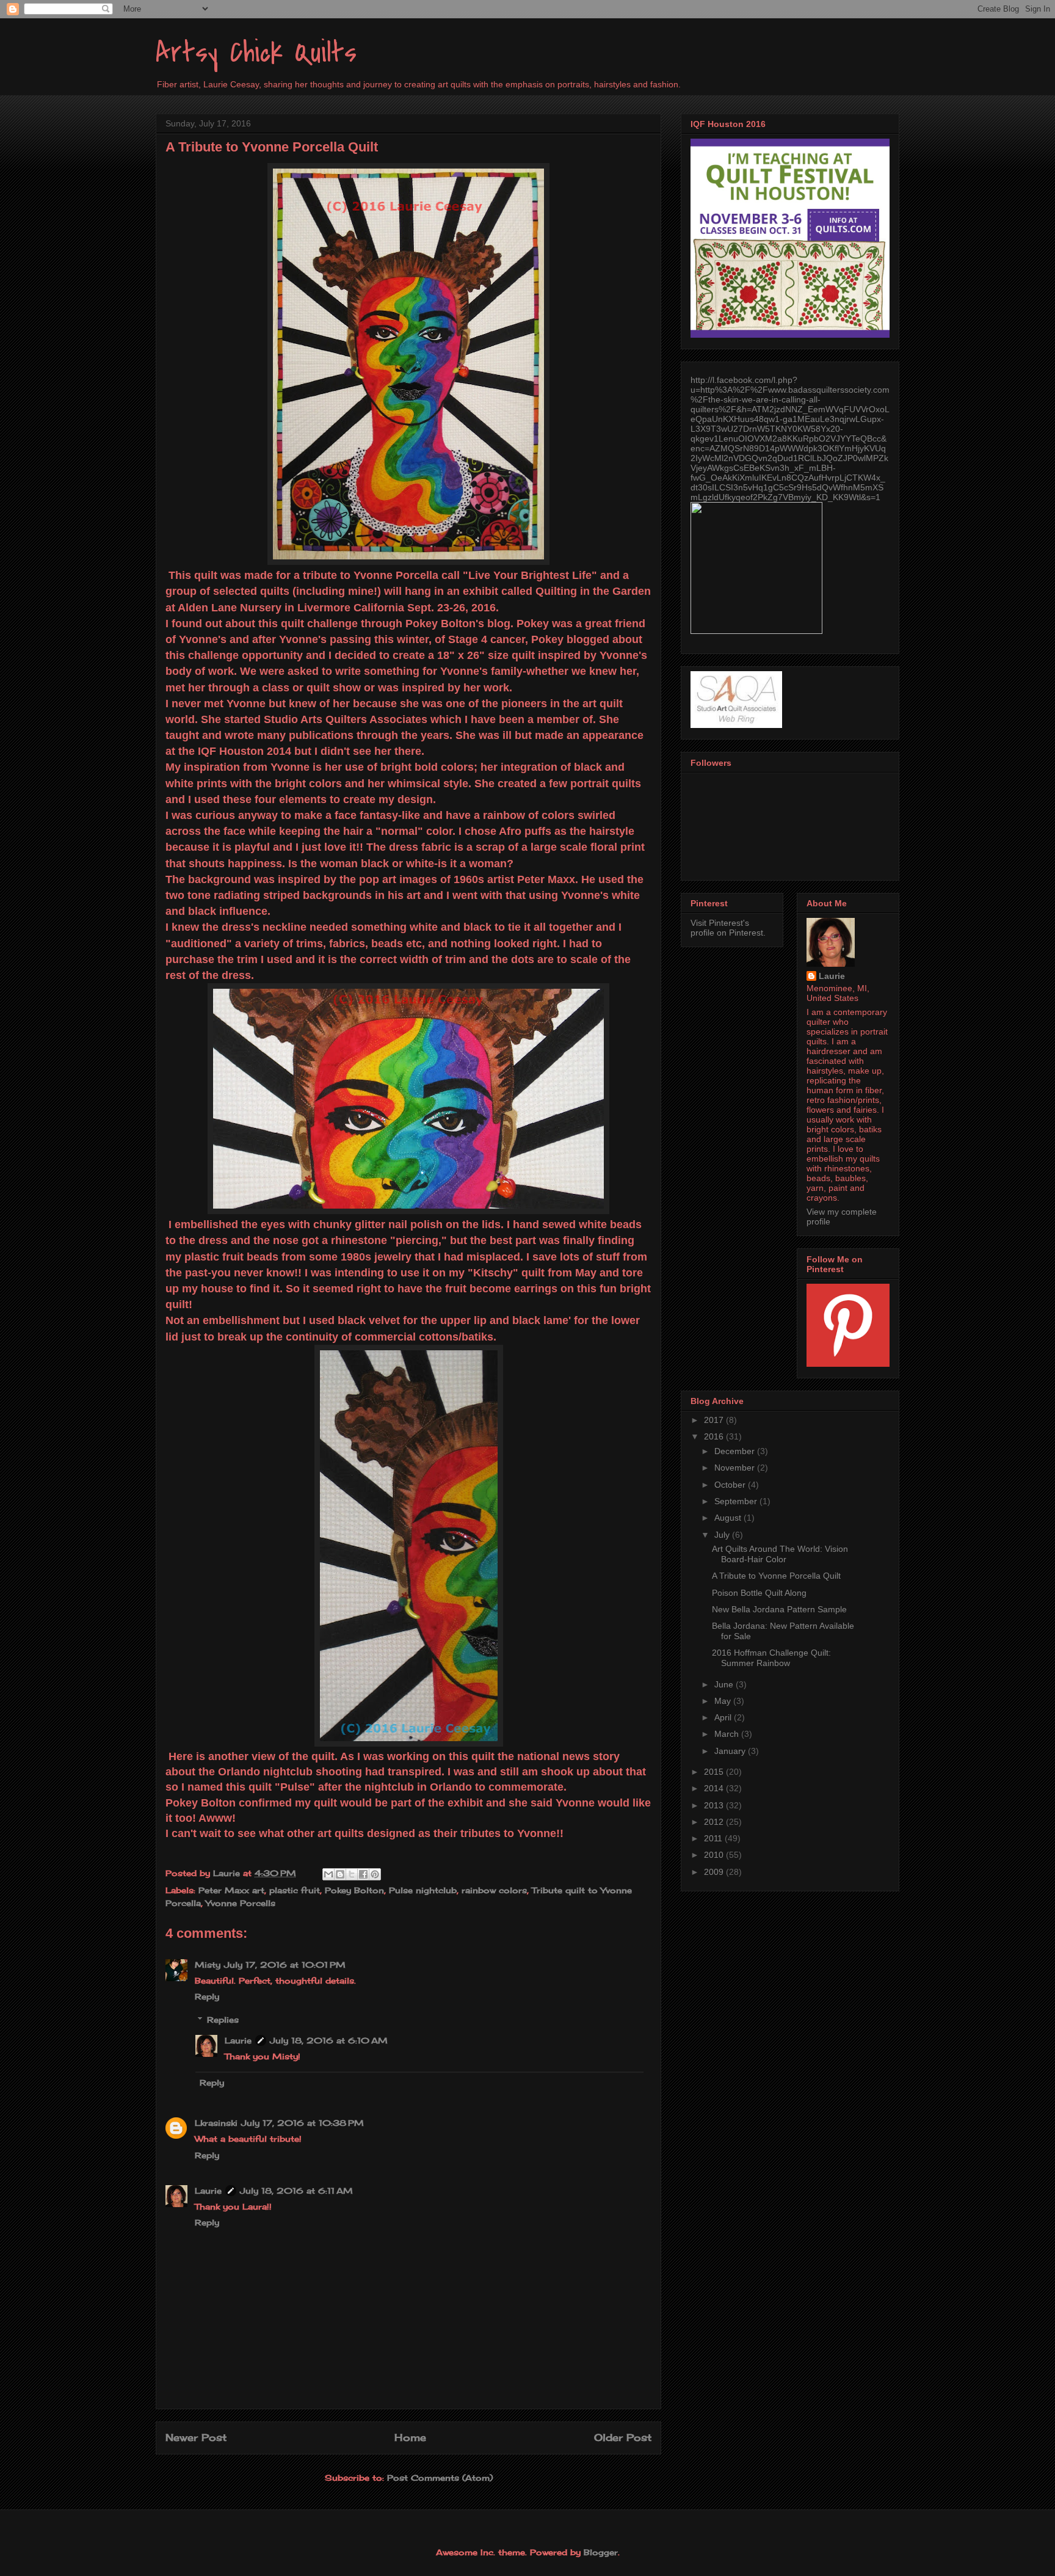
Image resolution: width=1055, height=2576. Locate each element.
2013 (715, 1805)
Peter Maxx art (231, 1890)
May (724, 1701)
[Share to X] (352, 1874)
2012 (715, 1822)
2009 (715, 1872)
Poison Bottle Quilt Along (759, 1593)
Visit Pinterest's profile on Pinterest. (728, 928)
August (729, 1518)
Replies (223, 2020)
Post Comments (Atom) (440, 2478)
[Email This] (328, 1874)
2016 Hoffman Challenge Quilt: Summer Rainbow (771, 1658)
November (736, 1468)
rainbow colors (494, 1890)
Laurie (238, 2040)
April (724, 1717)
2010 (715, 1855)
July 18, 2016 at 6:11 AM (296, 2191)
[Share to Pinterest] (375, 1874)
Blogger (601, 2552)
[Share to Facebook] (363, 1874)
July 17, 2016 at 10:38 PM (303, 2123)
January (731, 1751)
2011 (714, 1838)
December (736, 1451)
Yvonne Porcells (241, 1903)
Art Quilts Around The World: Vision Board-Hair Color (780, 1554)
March (728, 1734)
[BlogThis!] (340, 1874)
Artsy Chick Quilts (256, 53)
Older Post (623, 2438)
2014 (715, 1788)
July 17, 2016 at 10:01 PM (285, 1965)
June (725, 1684)
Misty (208, 1965)
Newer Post (196, 2438)
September (737, 1501)
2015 (715, 1772)
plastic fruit (295, 1890)
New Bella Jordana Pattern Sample (779, 1609)
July (723, 1535)
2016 (715, 1436)
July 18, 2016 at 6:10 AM (329, 2040)
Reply (207, 1996)
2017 (715, 1420)
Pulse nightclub (423, 1890)
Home (410, 2438)
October (731, 1485)
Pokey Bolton (354, 1890)
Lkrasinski (216, 2123)
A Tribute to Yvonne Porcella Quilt (776, 1576)
